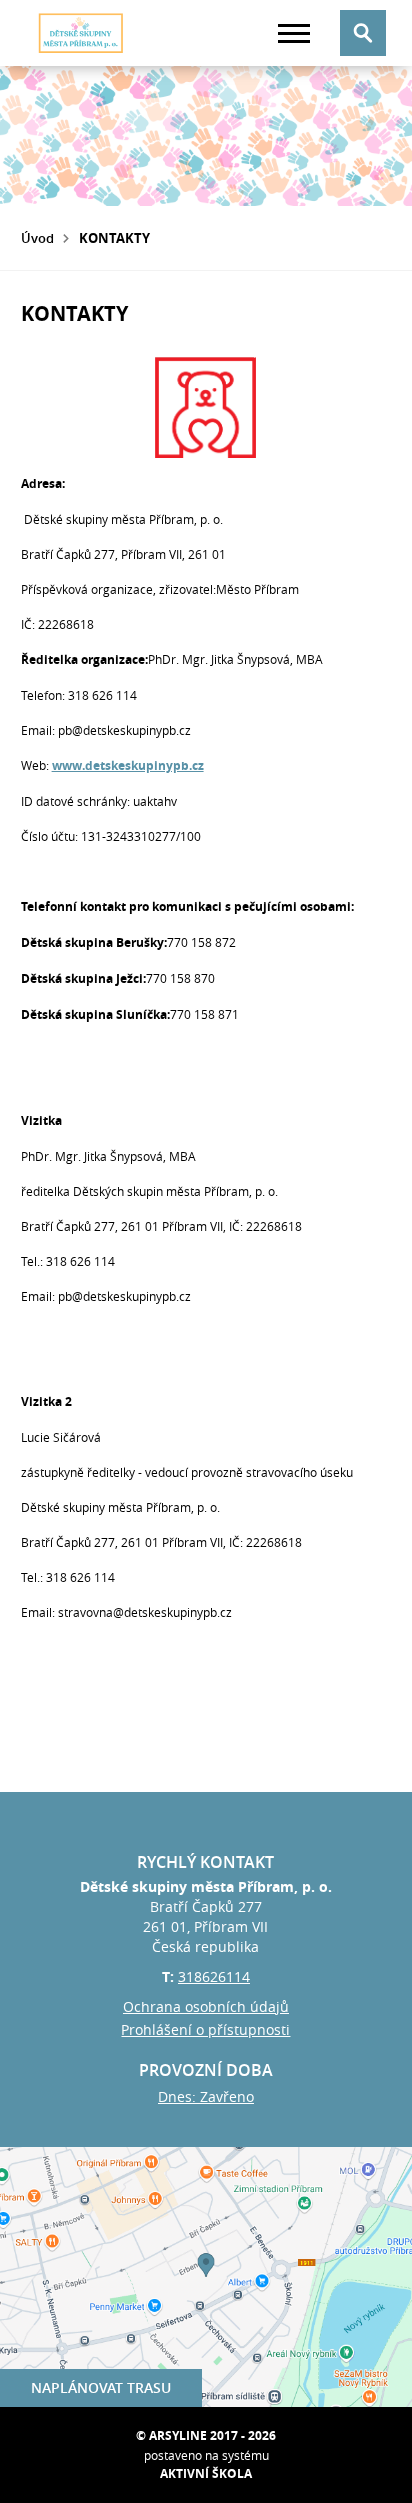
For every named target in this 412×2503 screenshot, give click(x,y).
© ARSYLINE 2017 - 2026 (206, 2435)
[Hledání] (363, 33)
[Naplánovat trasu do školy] (206, 2277)
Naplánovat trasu (101, 2387)
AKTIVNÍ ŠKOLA (206, 2473)
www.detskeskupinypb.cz (128, 765)
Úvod (37, 238)
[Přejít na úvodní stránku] (81, 33)
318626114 (214, 1976)
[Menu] (294, 33)
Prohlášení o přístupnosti (205, 2029)
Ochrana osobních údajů (206, 2006)
